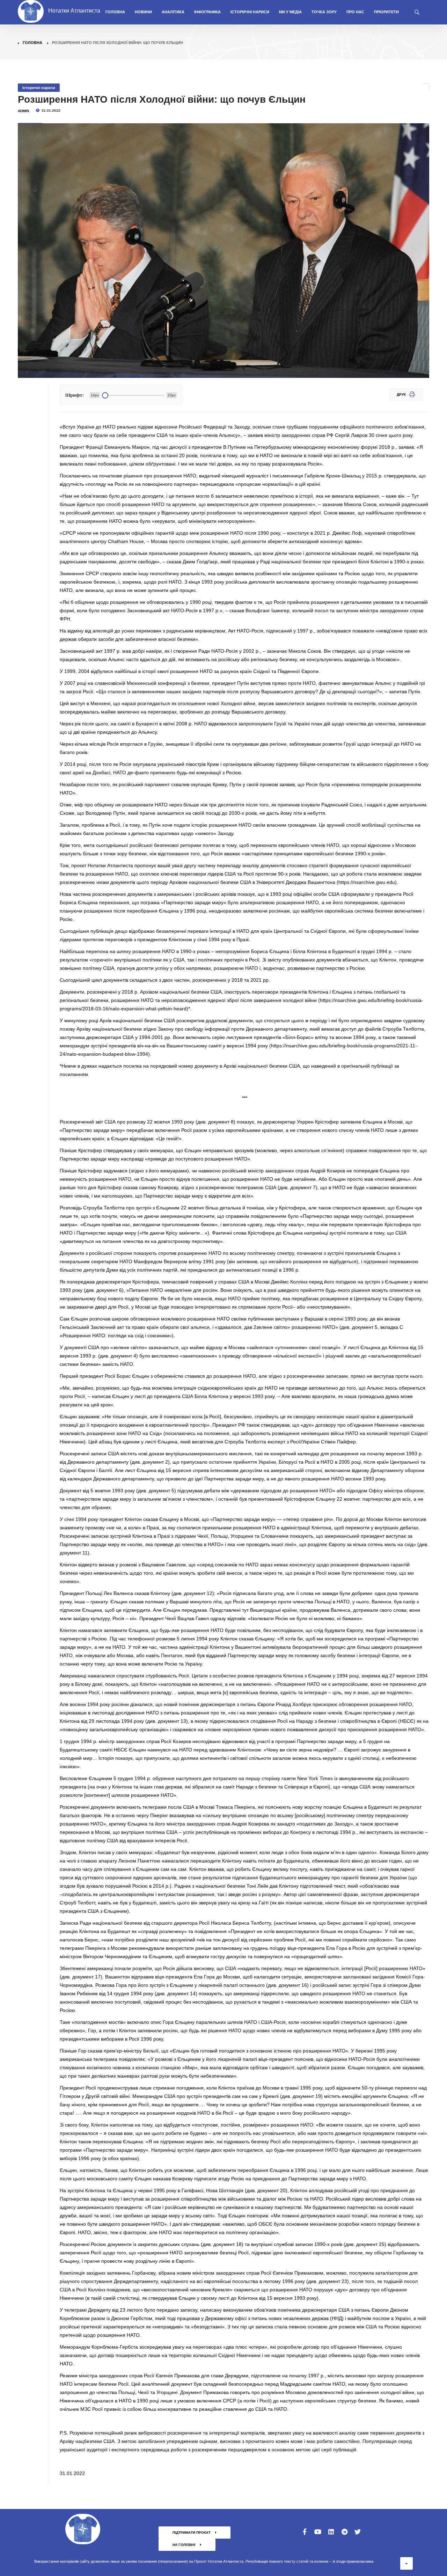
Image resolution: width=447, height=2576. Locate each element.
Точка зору (324, 12)
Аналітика (173, 12)
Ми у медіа (290, 12)
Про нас (355, 12)
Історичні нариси (250, 12)
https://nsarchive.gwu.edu (367, 882)
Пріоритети (386, 12)
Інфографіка (207, 12)
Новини (143, 12)
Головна (115, 12)
